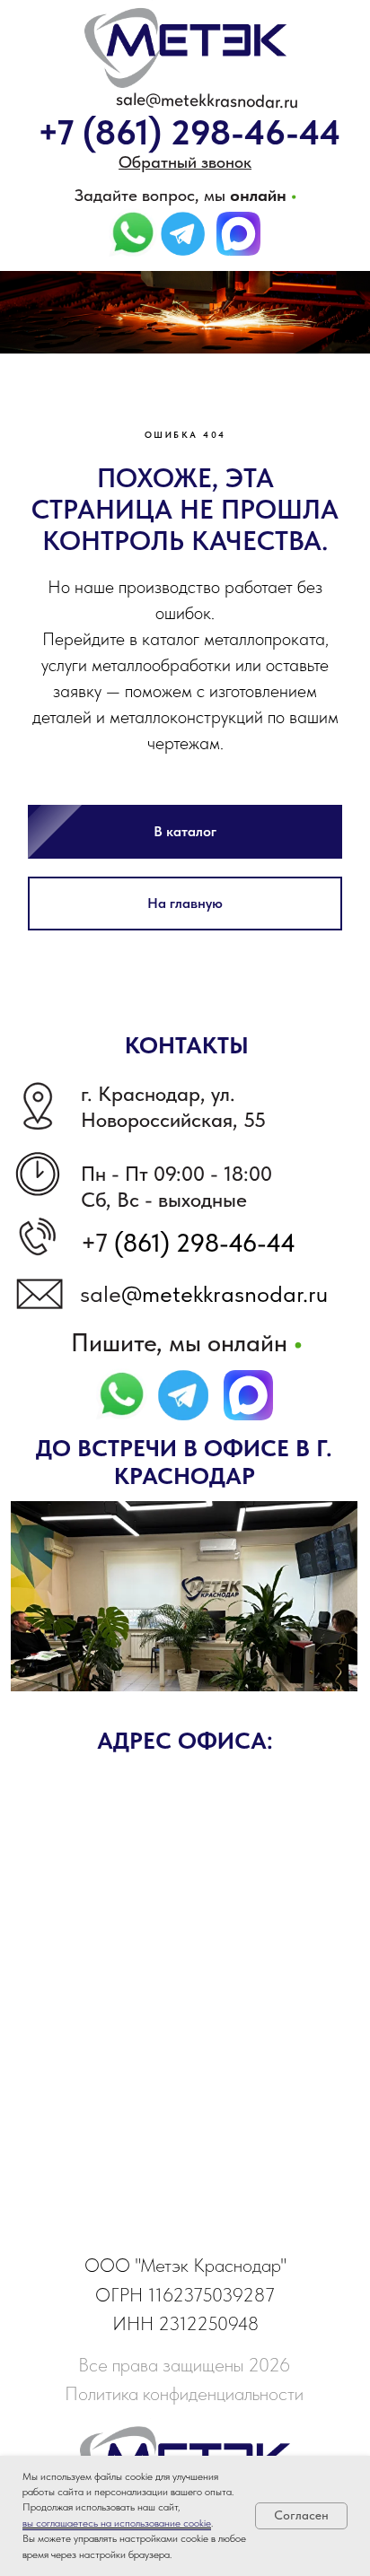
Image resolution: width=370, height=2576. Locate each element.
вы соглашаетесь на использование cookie (117, 2523)
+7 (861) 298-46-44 (189, 132)
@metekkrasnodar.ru (225, 1469)
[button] (185, 162)
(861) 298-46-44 (202, 1418)
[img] (183, 234)
